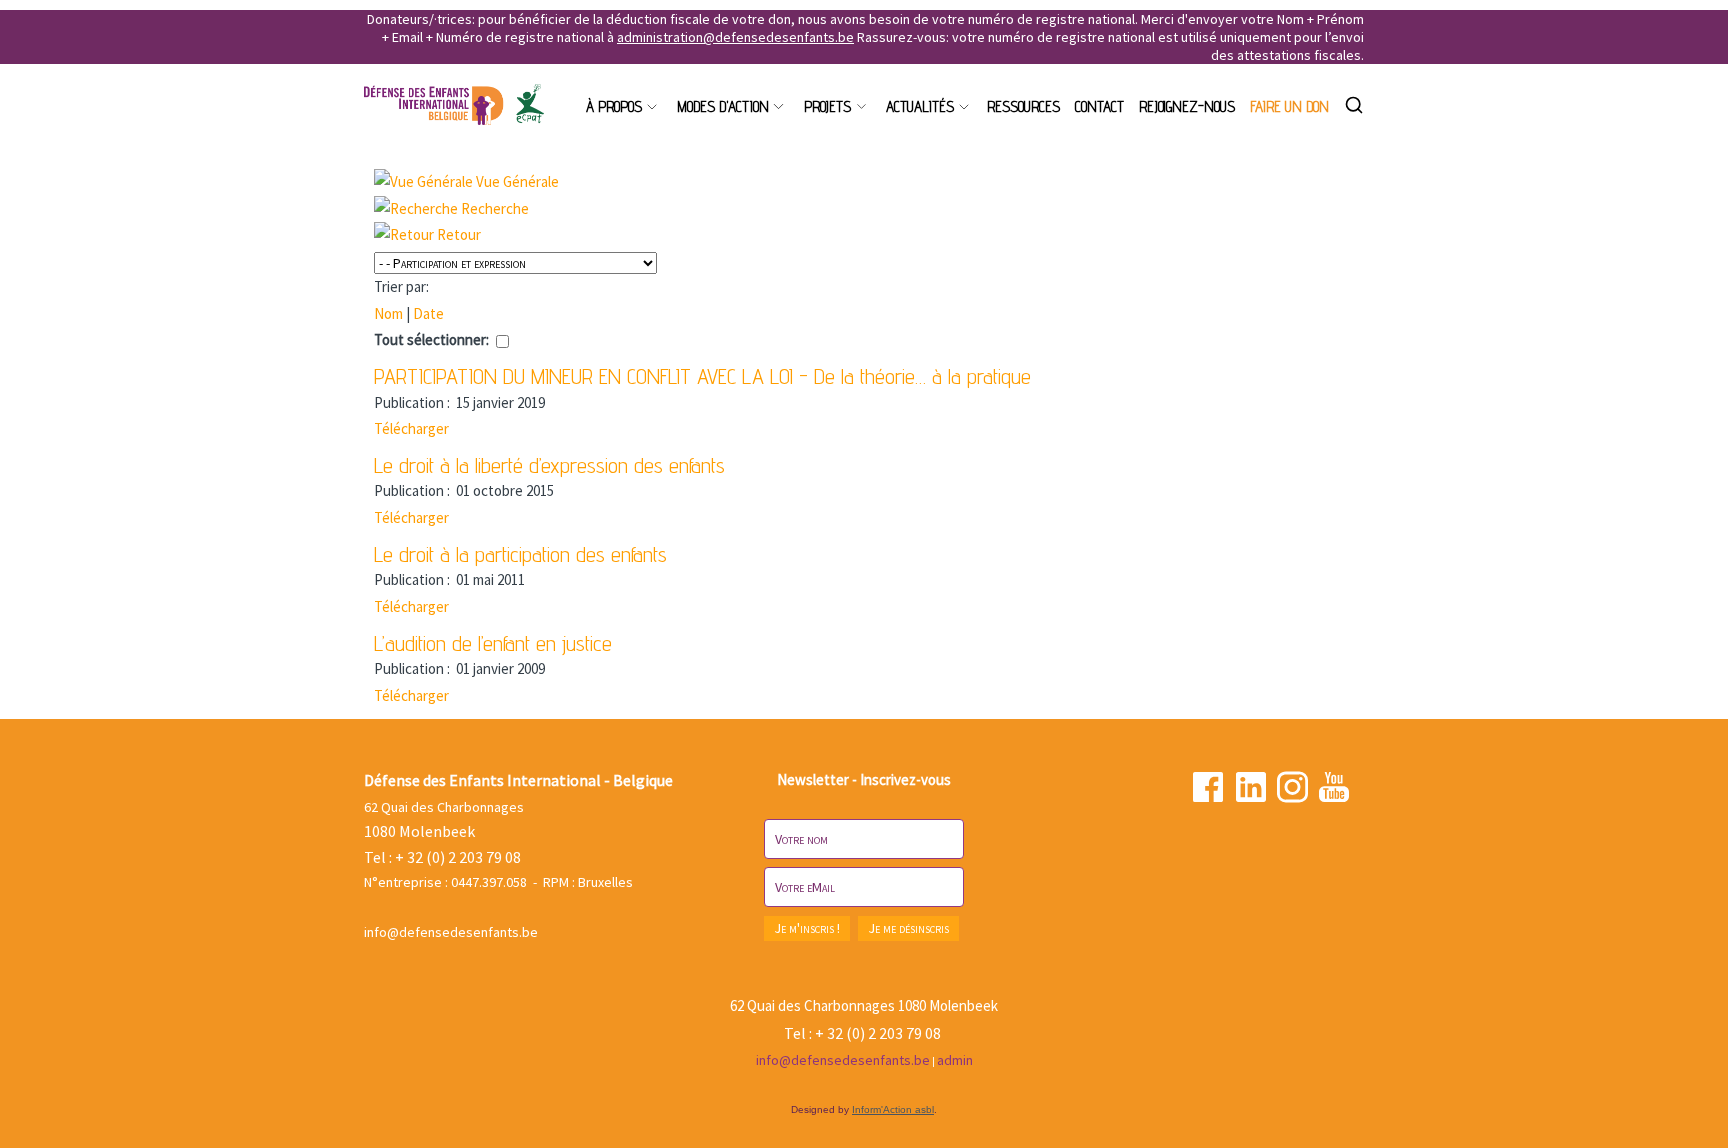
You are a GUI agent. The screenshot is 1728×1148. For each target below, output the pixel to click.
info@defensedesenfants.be (451, 932)
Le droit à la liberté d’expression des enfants (549, 465)
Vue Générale (517, 181)
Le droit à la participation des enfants (520, 554)
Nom (388, 313)
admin (955, 1060)
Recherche (495, 208)
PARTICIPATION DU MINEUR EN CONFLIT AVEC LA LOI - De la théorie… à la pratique (702, 376)
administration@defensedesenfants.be (735, 37)
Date (428, 313)
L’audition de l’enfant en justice (493, 643)
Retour (459, 234)
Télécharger (411, 428)
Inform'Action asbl (893, 1109)
